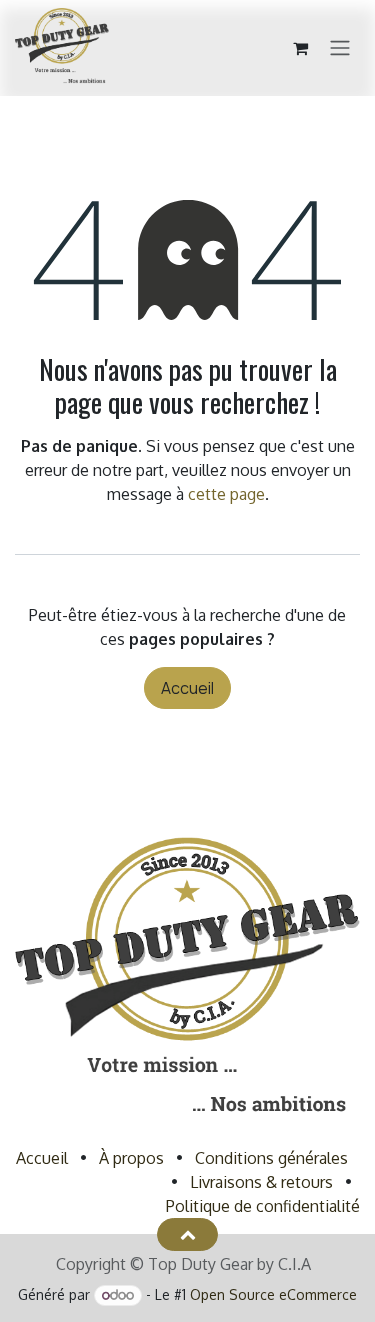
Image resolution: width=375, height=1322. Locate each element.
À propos (131, 1158)
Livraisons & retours (261, 1182)
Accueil (187, 688)
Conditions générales (271, 1158)
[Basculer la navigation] (340, 48)
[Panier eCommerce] (300, 48)
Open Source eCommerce (273, 1294)
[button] (187, 1234)
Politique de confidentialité (263, 1206)
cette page (226, 494)
